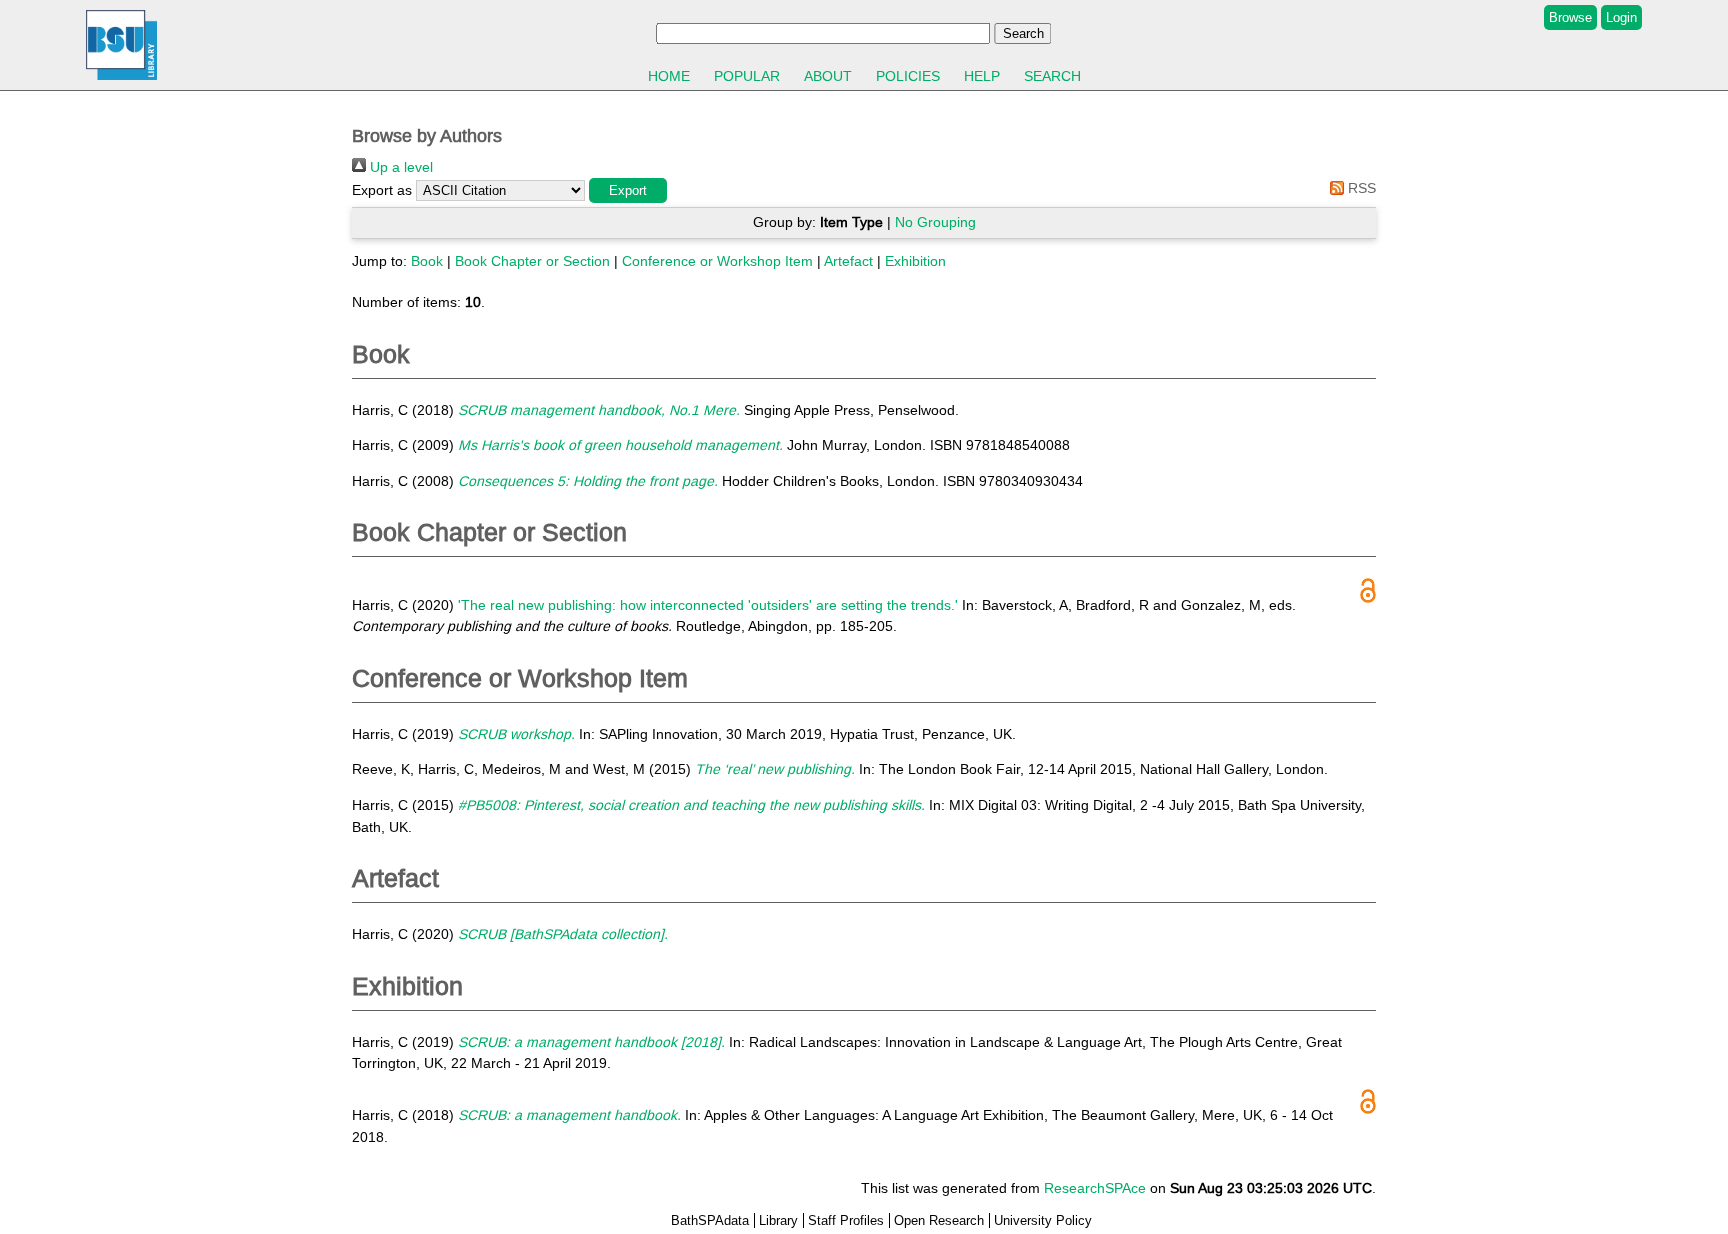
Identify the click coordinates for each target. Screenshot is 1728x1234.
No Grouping (935, 222)
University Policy (1043, 1220)
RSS (1360, 188)
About (828, 76)
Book (427, 261)
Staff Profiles (846, 1220)
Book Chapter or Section (532, 261)
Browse (1570, 17)
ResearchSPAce (1095, 1188)
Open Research (939, 1220)
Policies (908, 76)
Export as (382, 190)
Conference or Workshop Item (717, 261)
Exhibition (915, 261)
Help (982, 76)
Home (669, 76)
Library (778, 1220)
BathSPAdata (710, 1220)
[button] (628, 190)
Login (1621, 17)
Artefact (848, 261)
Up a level (399, 167)
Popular (747, 76)
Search (1052, 76)
